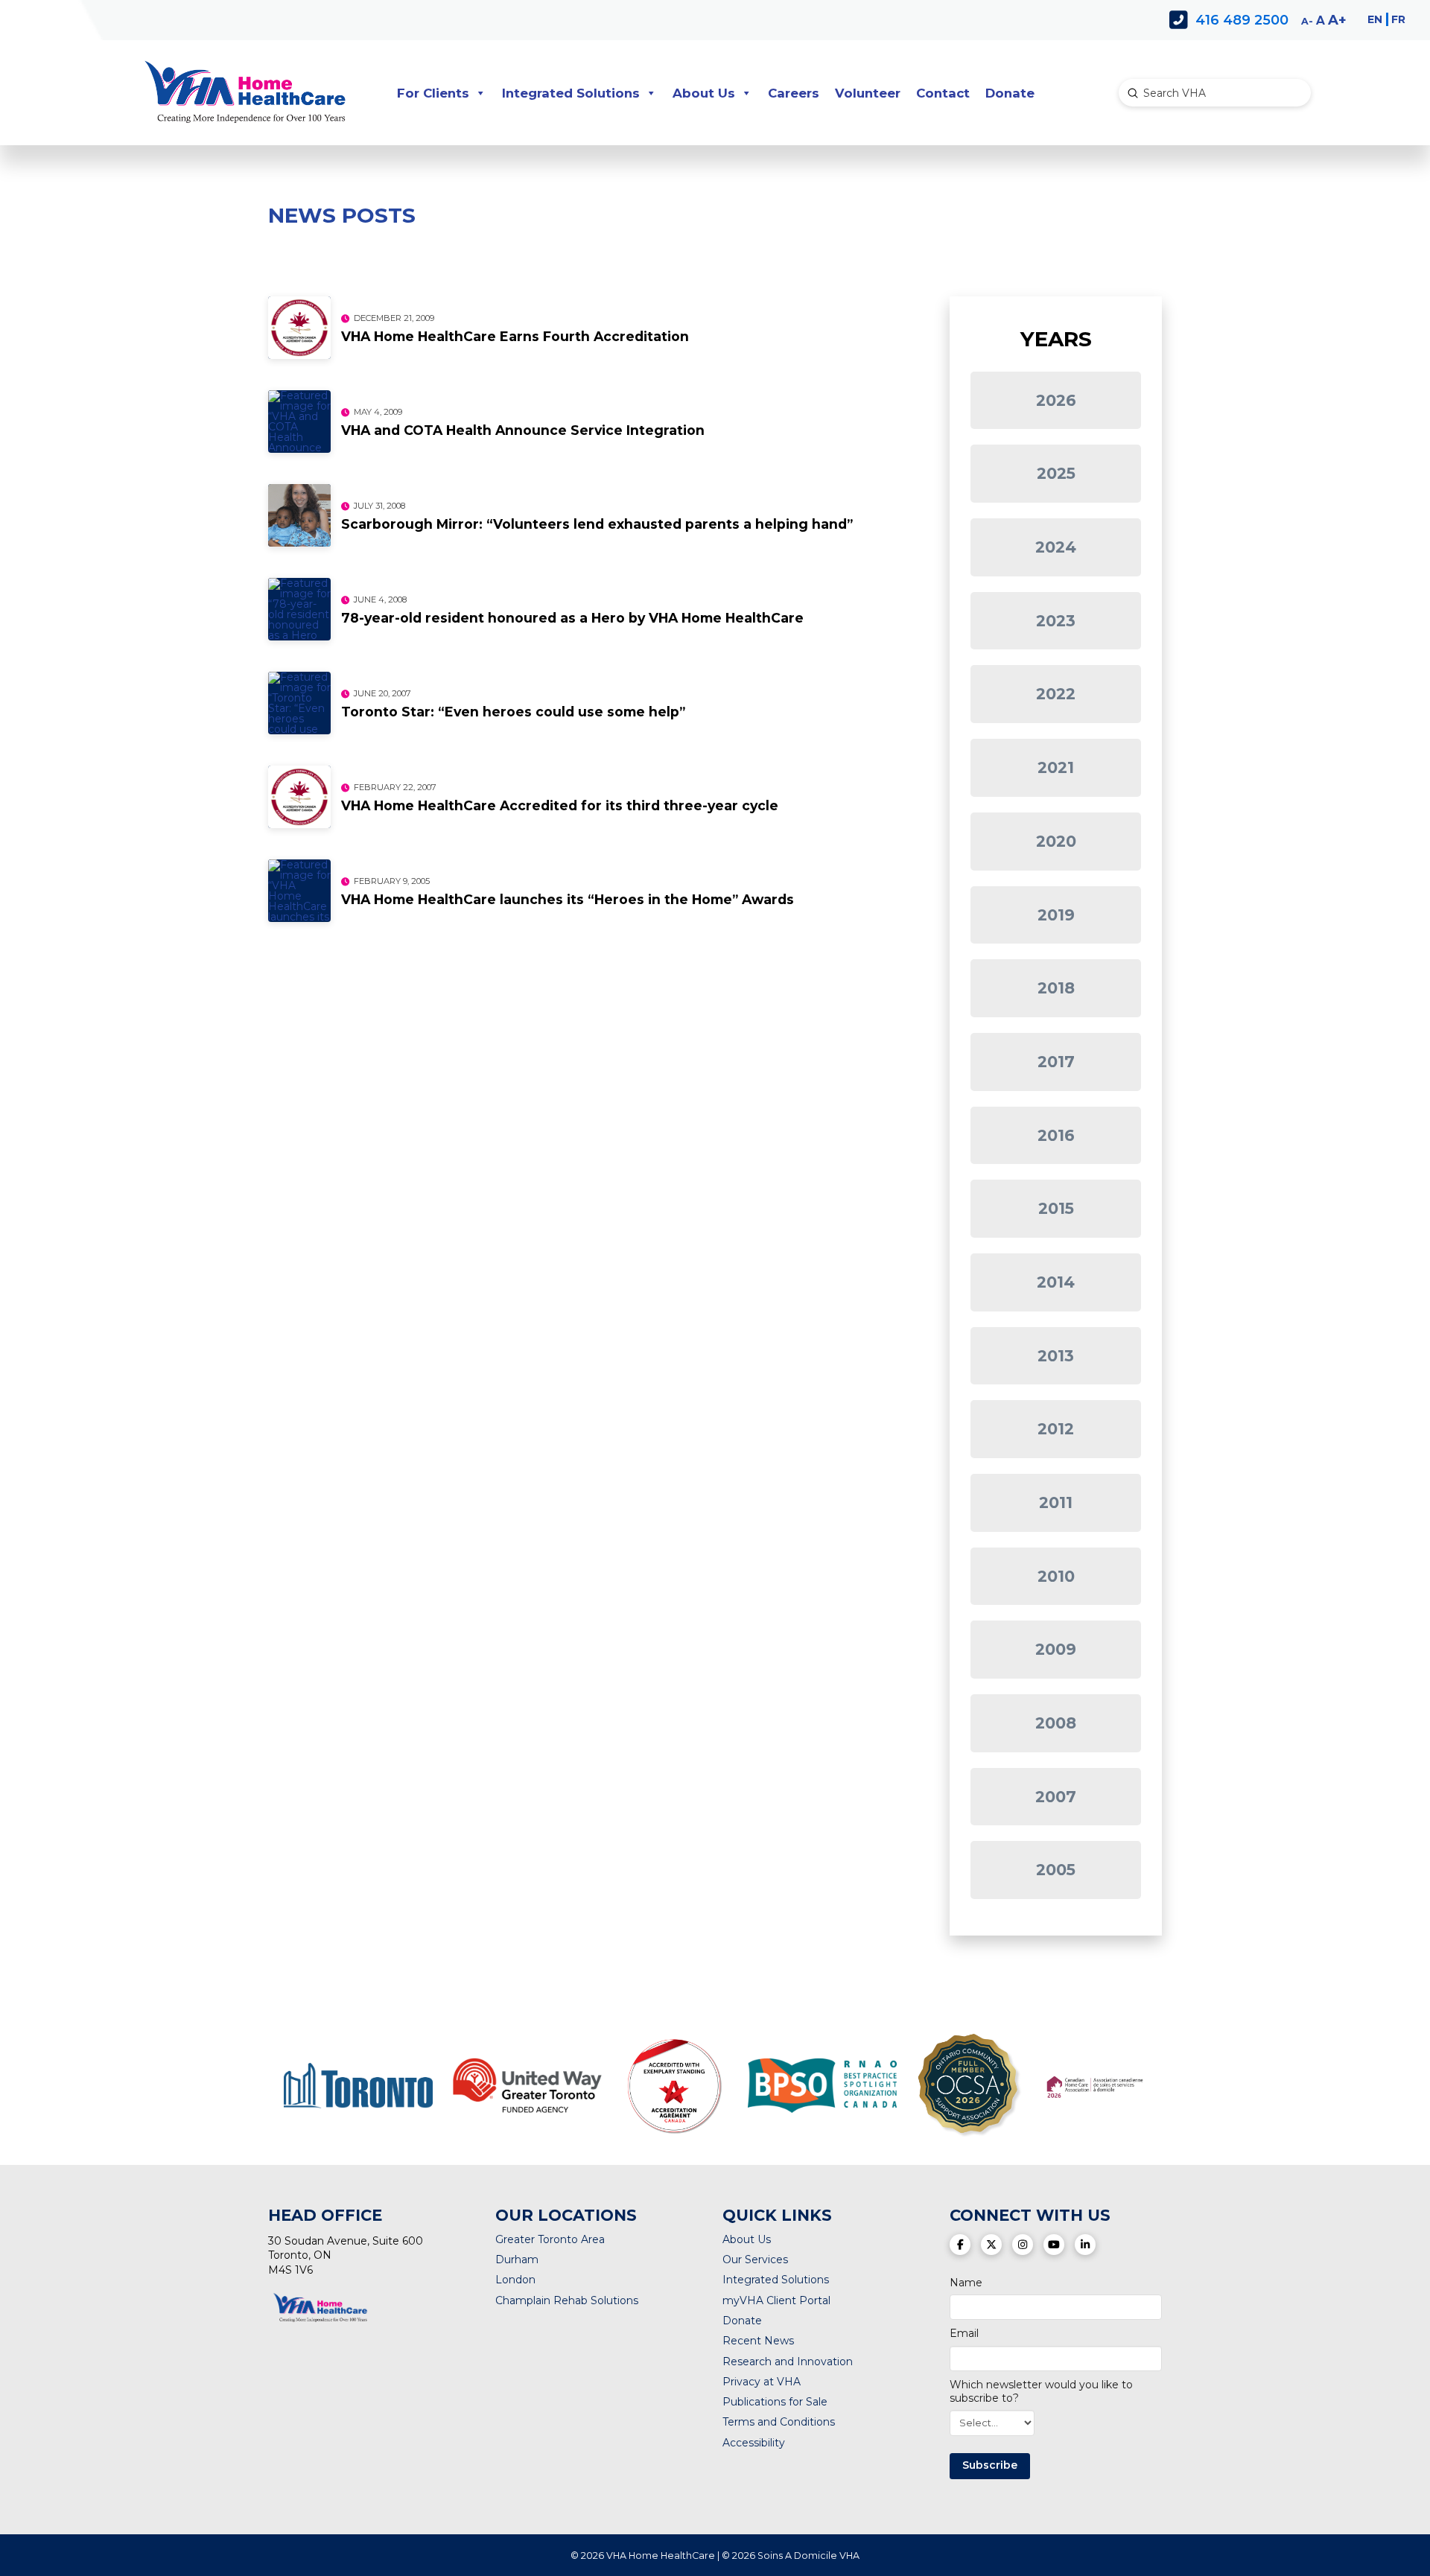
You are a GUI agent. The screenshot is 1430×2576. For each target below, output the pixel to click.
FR (1398, 19)
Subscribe (990, 2465)
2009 (1056, 1649)
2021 (1056, 767)
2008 (1056, 1723)
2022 (1056, 694)
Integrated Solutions (571, 93)
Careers (794, 93)
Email (964, 2333)
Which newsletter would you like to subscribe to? (1041, 2391)
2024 (1056, 547)
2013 (1056, 1356)
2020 (1056, 841)
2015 (1056, 1208)
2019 (1056, 915)
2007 (1056, 1797)
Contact (943, 93)
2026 (1056, 400)
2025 (1056, 473)
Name (966, 2283)
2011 (1056, 1502)
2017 (1056, 1062)
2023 (1056, 621)
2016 (1056, 1135)
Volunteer (868, 93)
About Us (704, 93)
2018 (1056, 988)
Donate (1010, 93)
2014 (1056, 1282)
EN (1375, 19)
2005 (1056, 1870)
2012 (1056, 1429)
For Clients (433, 93)
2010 (1056, 1576)
